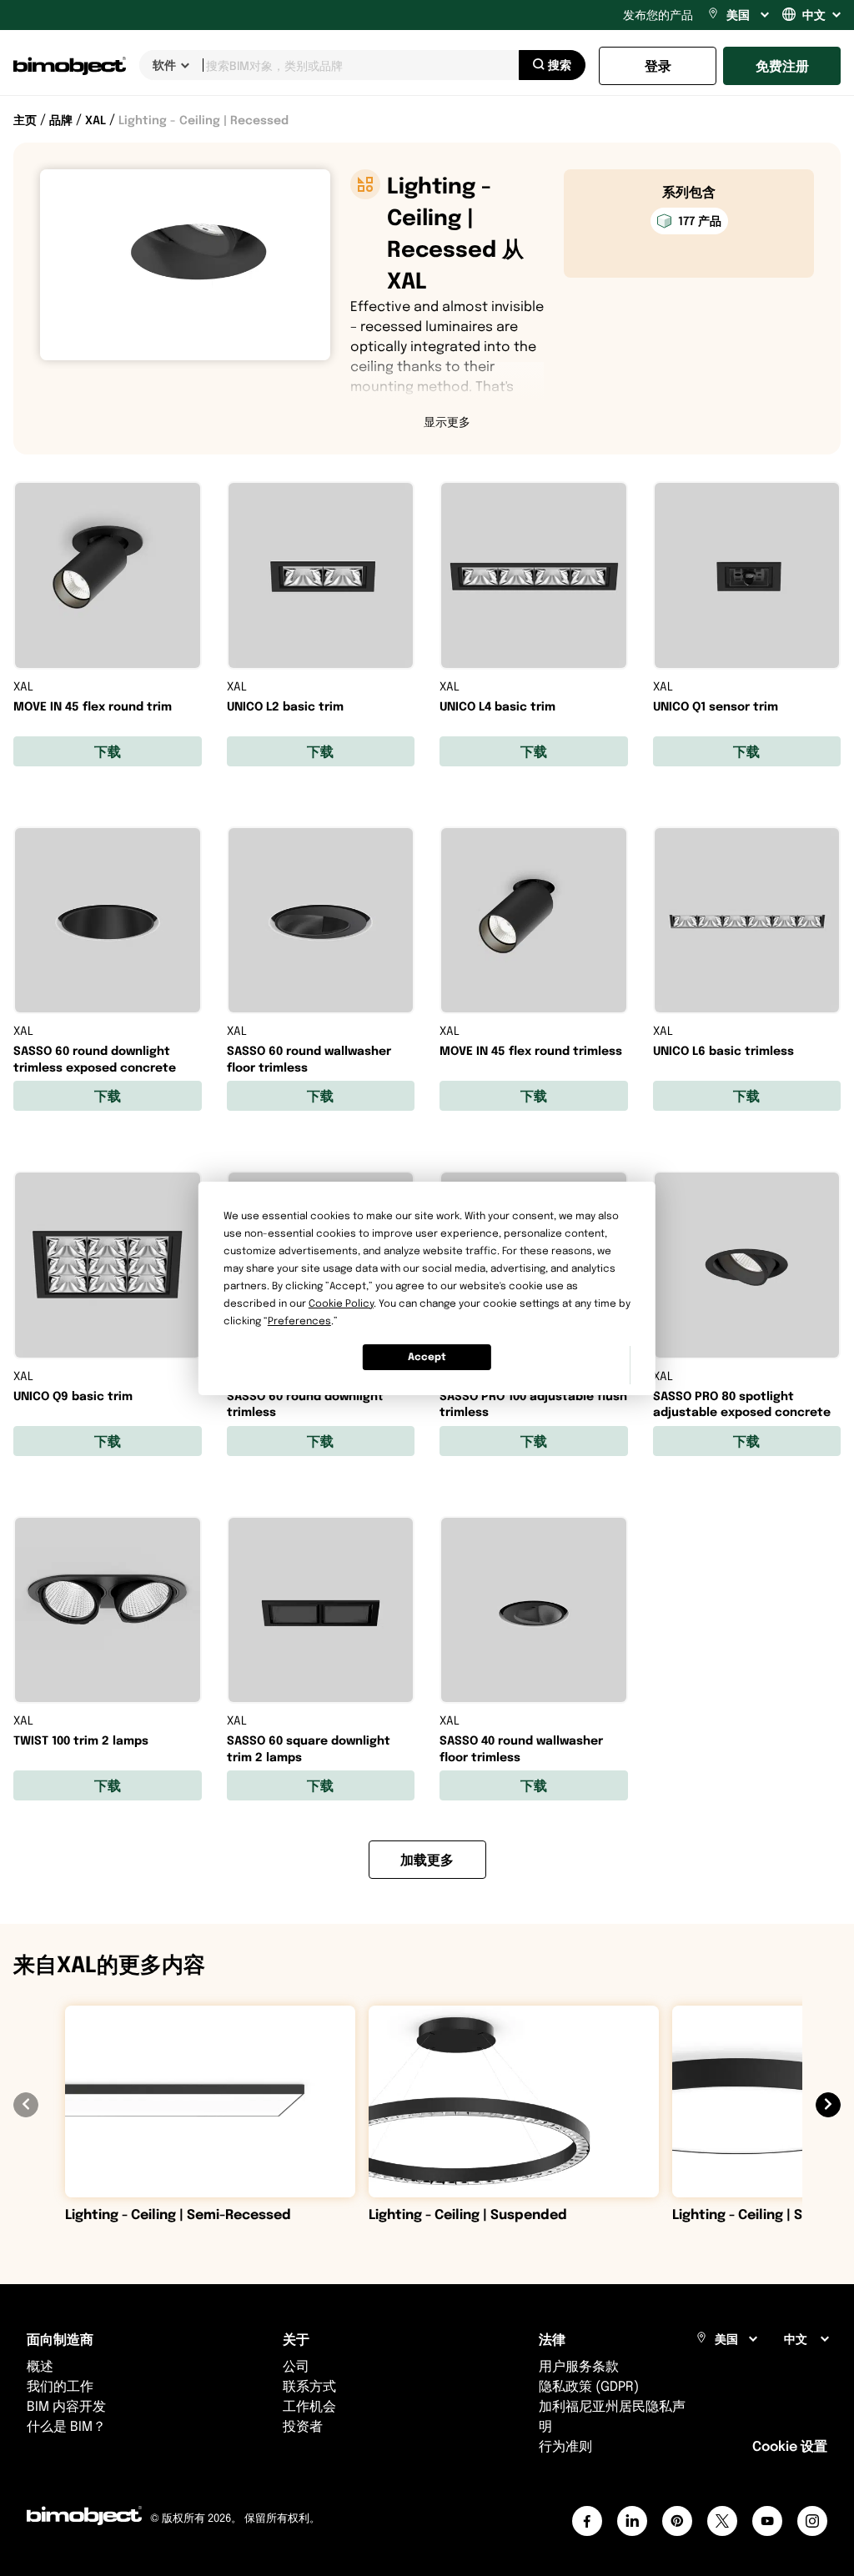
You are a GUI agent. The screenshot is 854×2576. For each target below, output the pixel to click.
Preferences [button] (299, 1321)
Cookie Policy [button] (341, 1303)
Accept (427, 1356)
